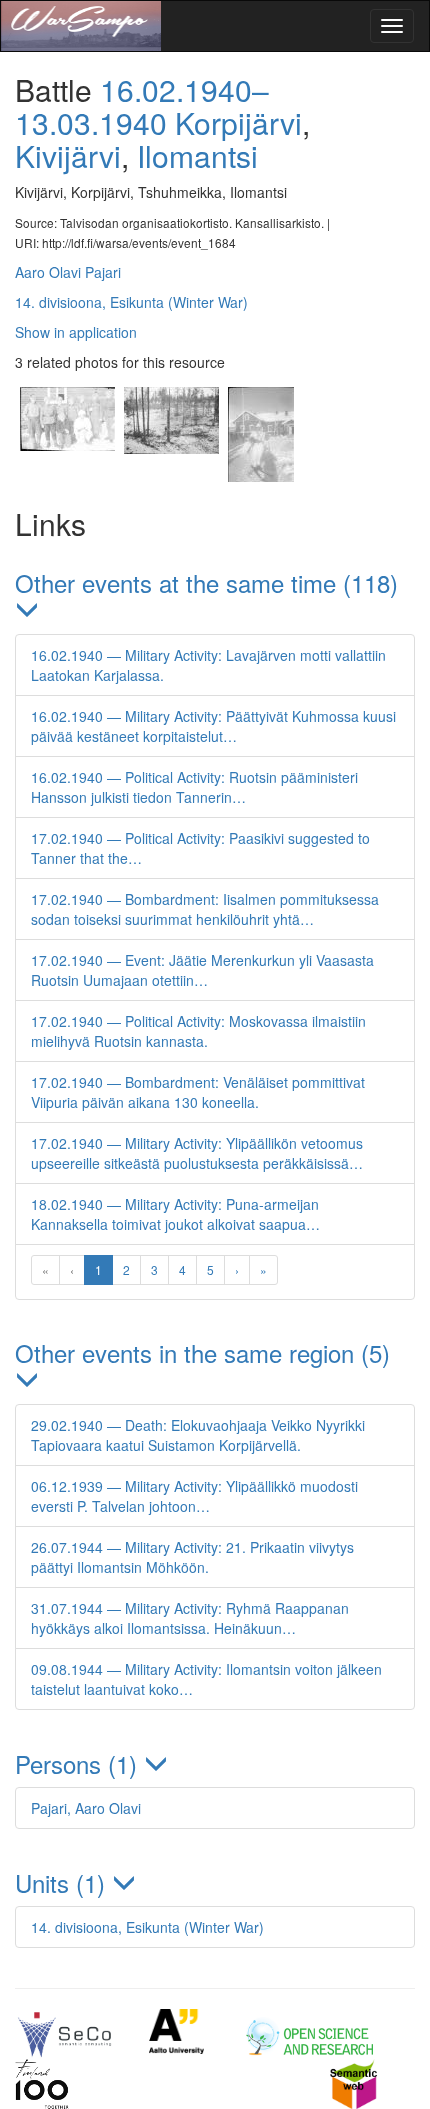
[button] (215, 597)
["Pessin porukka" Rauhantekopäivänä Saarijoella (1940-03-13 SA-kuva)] (67, 476)
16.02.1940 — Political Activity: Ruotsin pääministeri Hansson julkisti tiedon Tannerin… (194, 787)
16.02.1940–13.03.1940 (142, 106)
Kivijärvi (68, 155)
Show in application (76, 332)
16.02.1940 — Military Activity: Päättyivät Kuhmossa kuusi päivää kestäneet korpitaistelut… (213, 726)
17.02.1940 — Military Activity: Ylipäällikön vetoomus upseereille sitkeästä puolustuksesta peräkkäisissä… (197, 1153)
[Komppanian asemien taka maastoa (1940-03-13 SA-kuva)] (171, 476)
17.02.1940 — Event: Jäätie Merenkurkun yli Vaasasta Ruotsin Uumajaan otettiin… (202, 970)
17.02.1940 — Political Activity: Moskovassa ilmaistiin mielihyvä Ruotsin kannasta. (198, 1031)
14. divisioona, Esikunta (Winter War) (131, 302)
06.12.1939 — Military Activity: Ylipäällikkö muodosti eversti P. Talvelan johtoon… (194, 1496)
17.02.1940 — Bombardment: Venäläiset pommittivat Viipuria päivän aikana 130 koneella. (198, 1092)
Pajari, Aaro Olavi (86, 1808)
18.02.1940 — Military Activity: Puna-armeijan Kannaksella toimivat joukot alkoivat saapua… (175, 1214)
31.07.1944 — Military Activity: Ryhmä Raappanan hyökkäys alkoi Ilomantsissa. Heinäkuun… (190, 1618)
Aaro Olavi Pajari (68, 272)
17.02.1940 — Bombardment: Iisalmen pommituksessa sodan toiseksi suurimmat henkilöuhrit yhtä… (205, 909)
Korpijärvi (238, 122)
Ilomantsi (197, 155)
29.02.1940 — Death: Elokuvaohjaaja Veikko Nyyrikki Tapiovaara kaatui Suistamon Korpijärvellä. (198, 1435)
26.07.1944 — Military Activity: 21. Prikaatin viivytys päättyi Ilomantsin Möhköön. (192, 1557)
